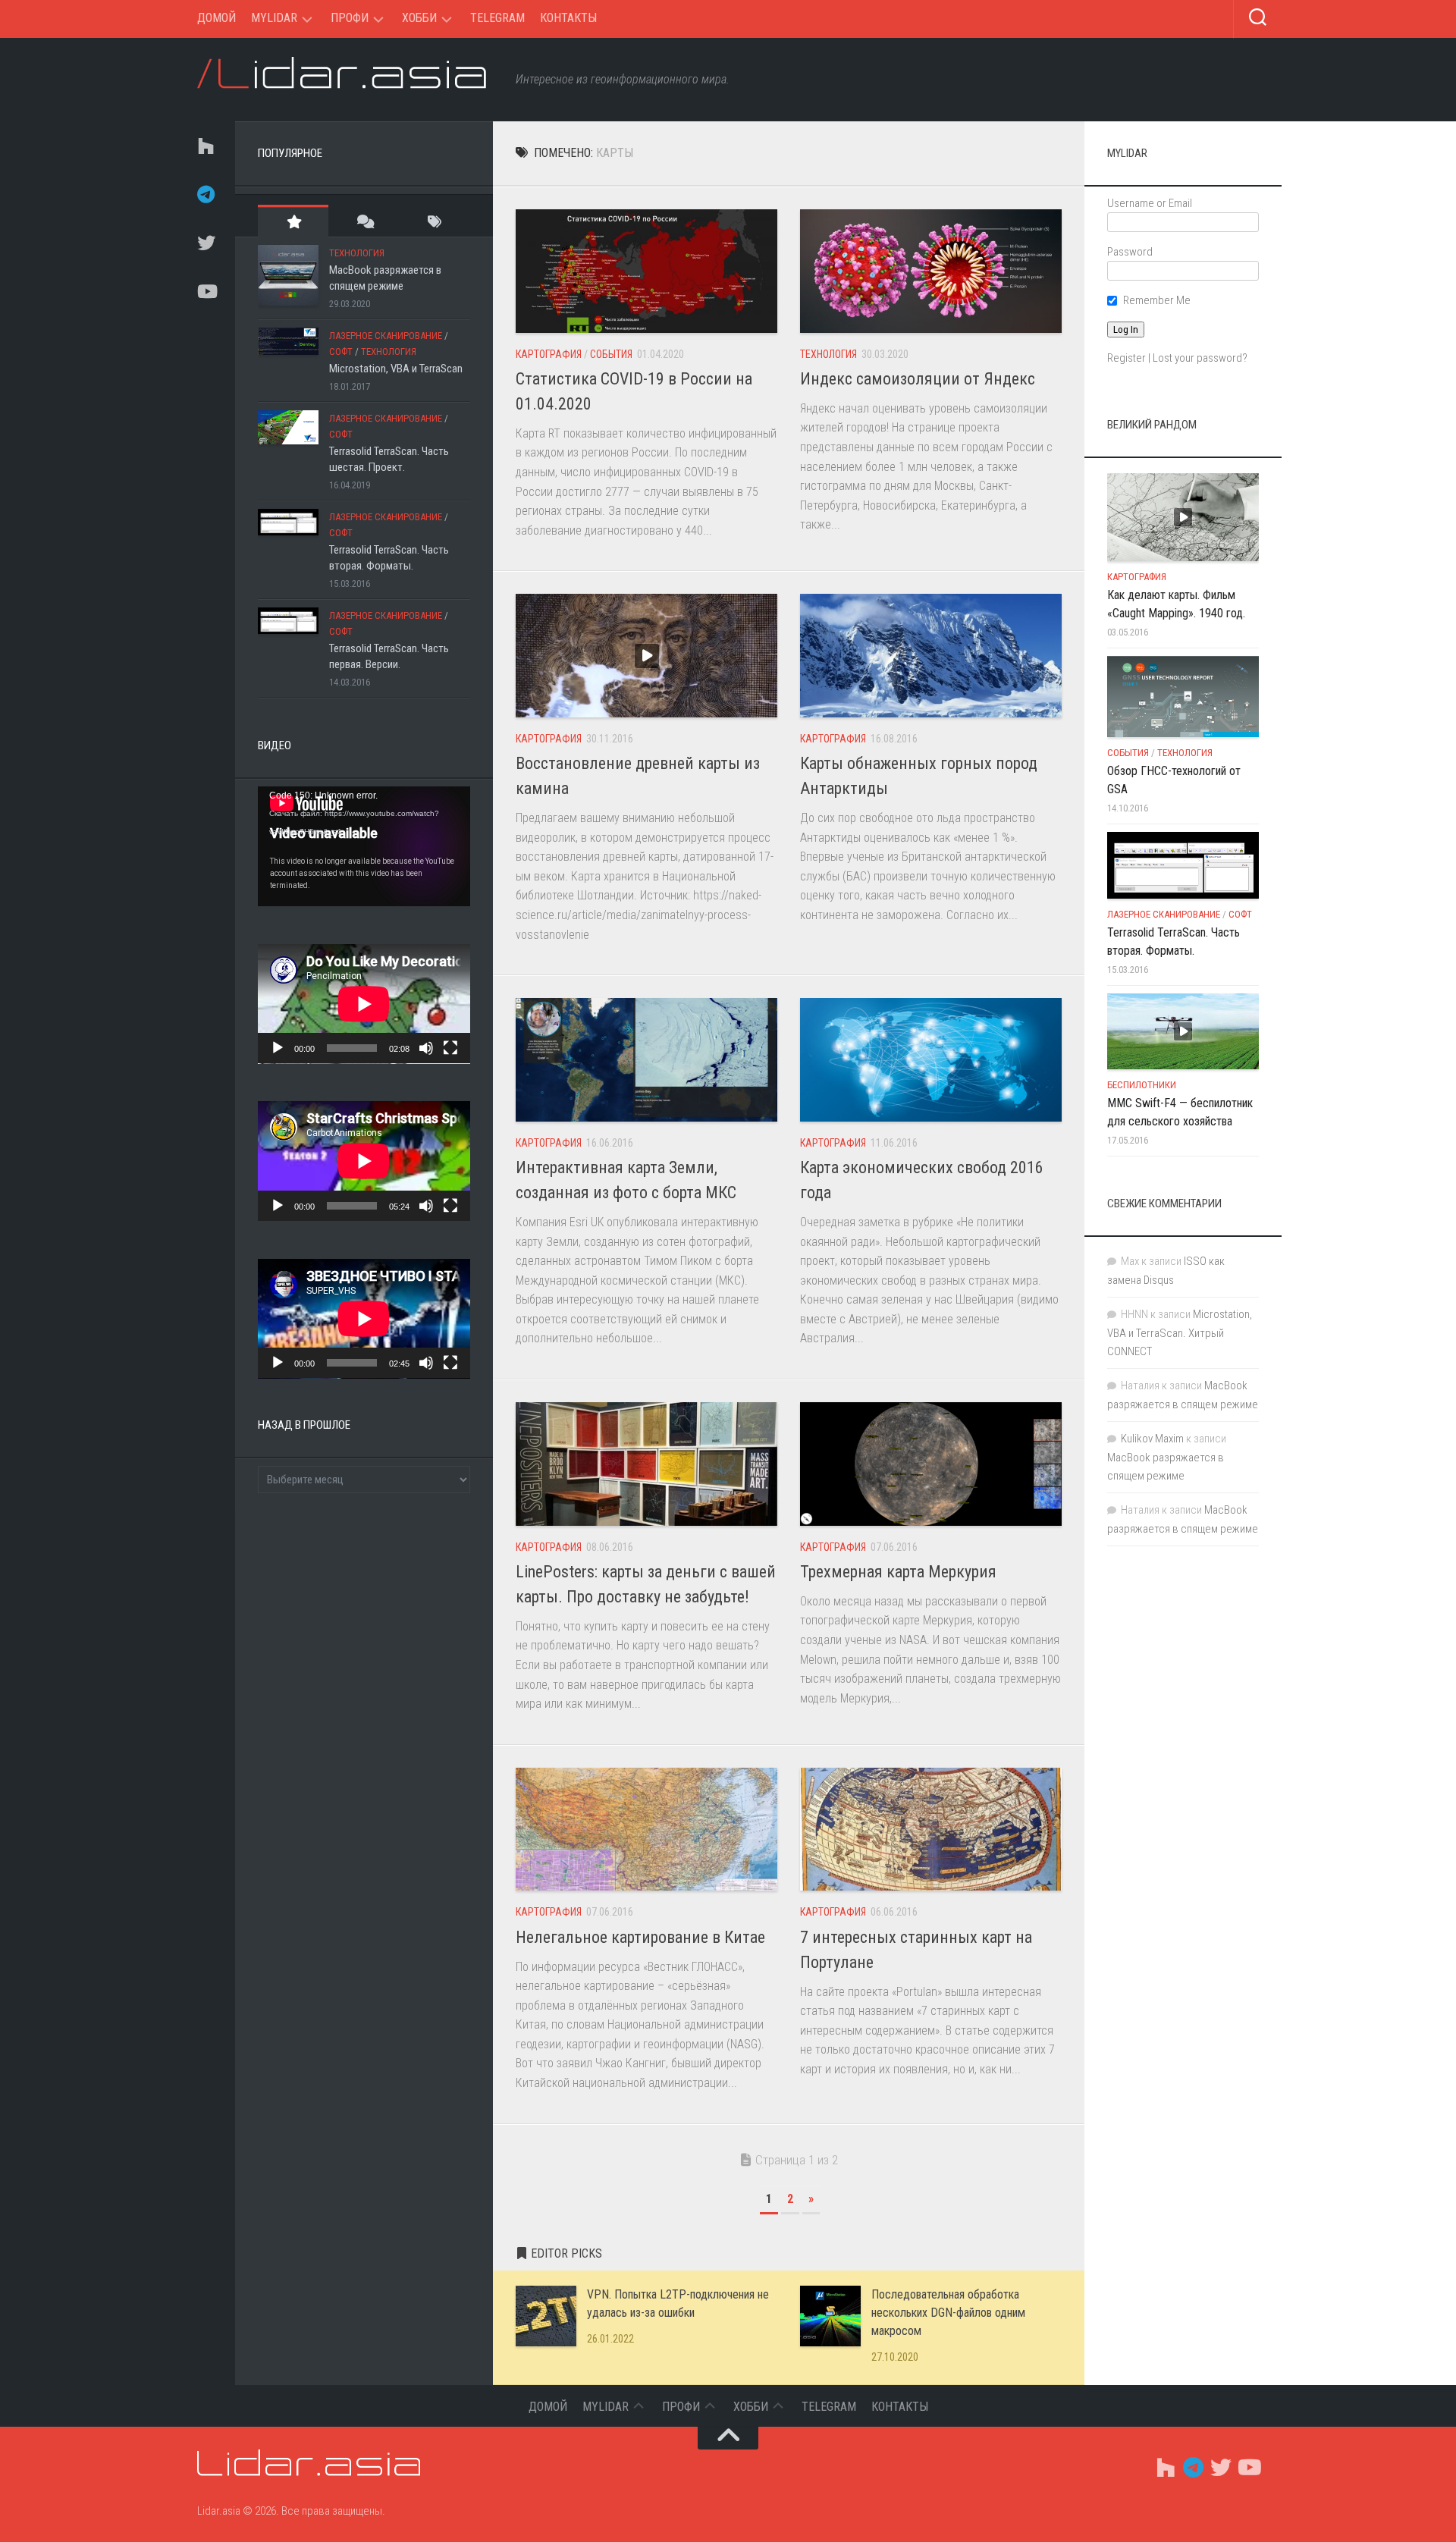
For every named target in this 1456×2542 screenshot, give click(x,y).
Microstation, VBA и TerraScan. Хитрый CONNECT (1180, 1333)
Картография (549, 354)
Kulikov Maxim (1152, 1439)
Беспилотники (1142, 1085)
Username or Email (1150, 203)
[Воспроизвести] (278, 1048)
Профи (350, 18)
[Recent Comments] (364, 221)
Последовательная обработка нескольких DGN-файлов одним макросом (948, 2313)
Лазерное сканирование (386, 336)
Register (1127, 358)
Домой (217, 18)
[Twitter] (205, 243)
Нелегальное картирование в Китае (640, 1937)
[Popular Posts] (293, 221)
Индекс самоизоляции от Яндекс (918, 379)
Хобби (419, 18)
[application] (364, 846)
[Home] (205, 146)
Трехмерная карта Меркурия (898, 1572)
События (611, 354)
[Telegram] (205, 194)
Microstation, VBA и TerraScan (396, 369)
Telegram (497, 18)
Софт (341, 351)
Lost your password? (1200, 358)
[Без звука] (426, 1048)
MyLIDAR (274, 18)
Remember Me (1157, 300)
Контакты (568, 18)
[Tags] (435, 221)
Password (1130, 252)
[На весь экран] (450, 1048)
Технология (828, 354)
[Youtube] (205, 291)
